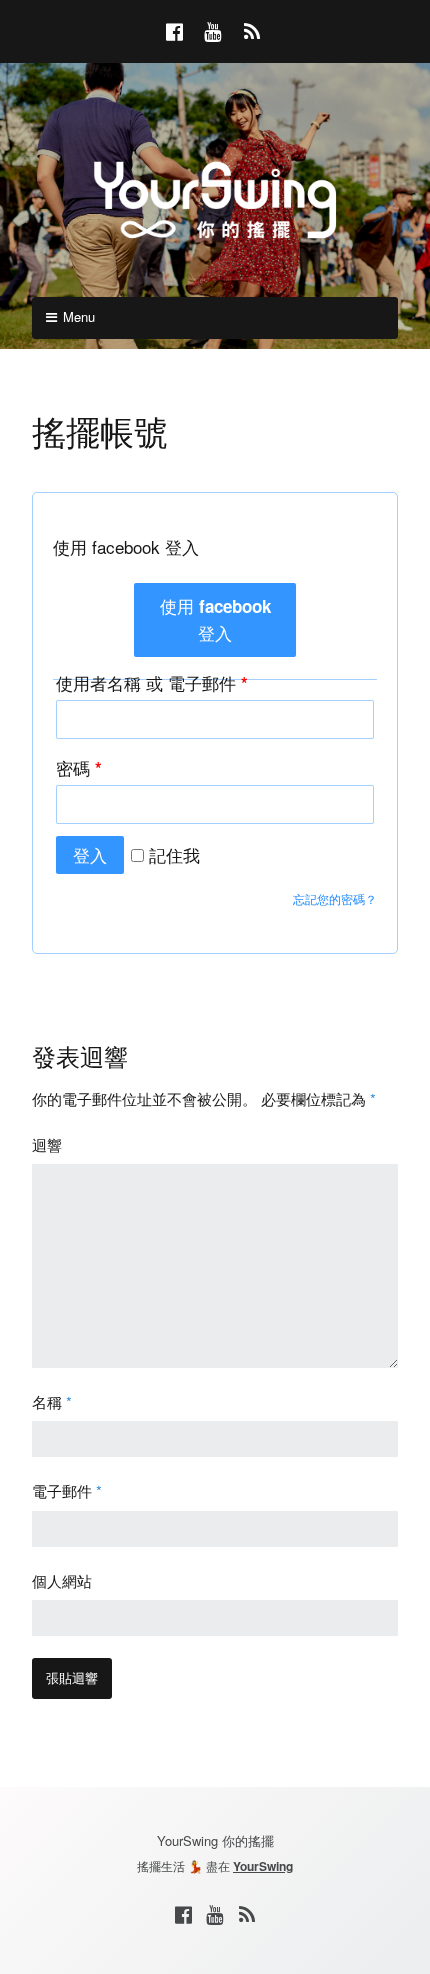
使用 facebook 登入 (215, 619)
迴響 (47, 1144)
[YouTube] (215, 1914)
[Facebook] (183, 1914)
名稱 (52, 1401)
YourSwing (263, 1866)
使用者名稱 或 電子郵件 (152, 682)
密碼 (79, 767)
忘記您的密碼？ (335, 898)
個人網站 (62, 1580)
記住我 (172, 854)
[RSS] (247, 1914)
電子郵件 (67, 1490)
